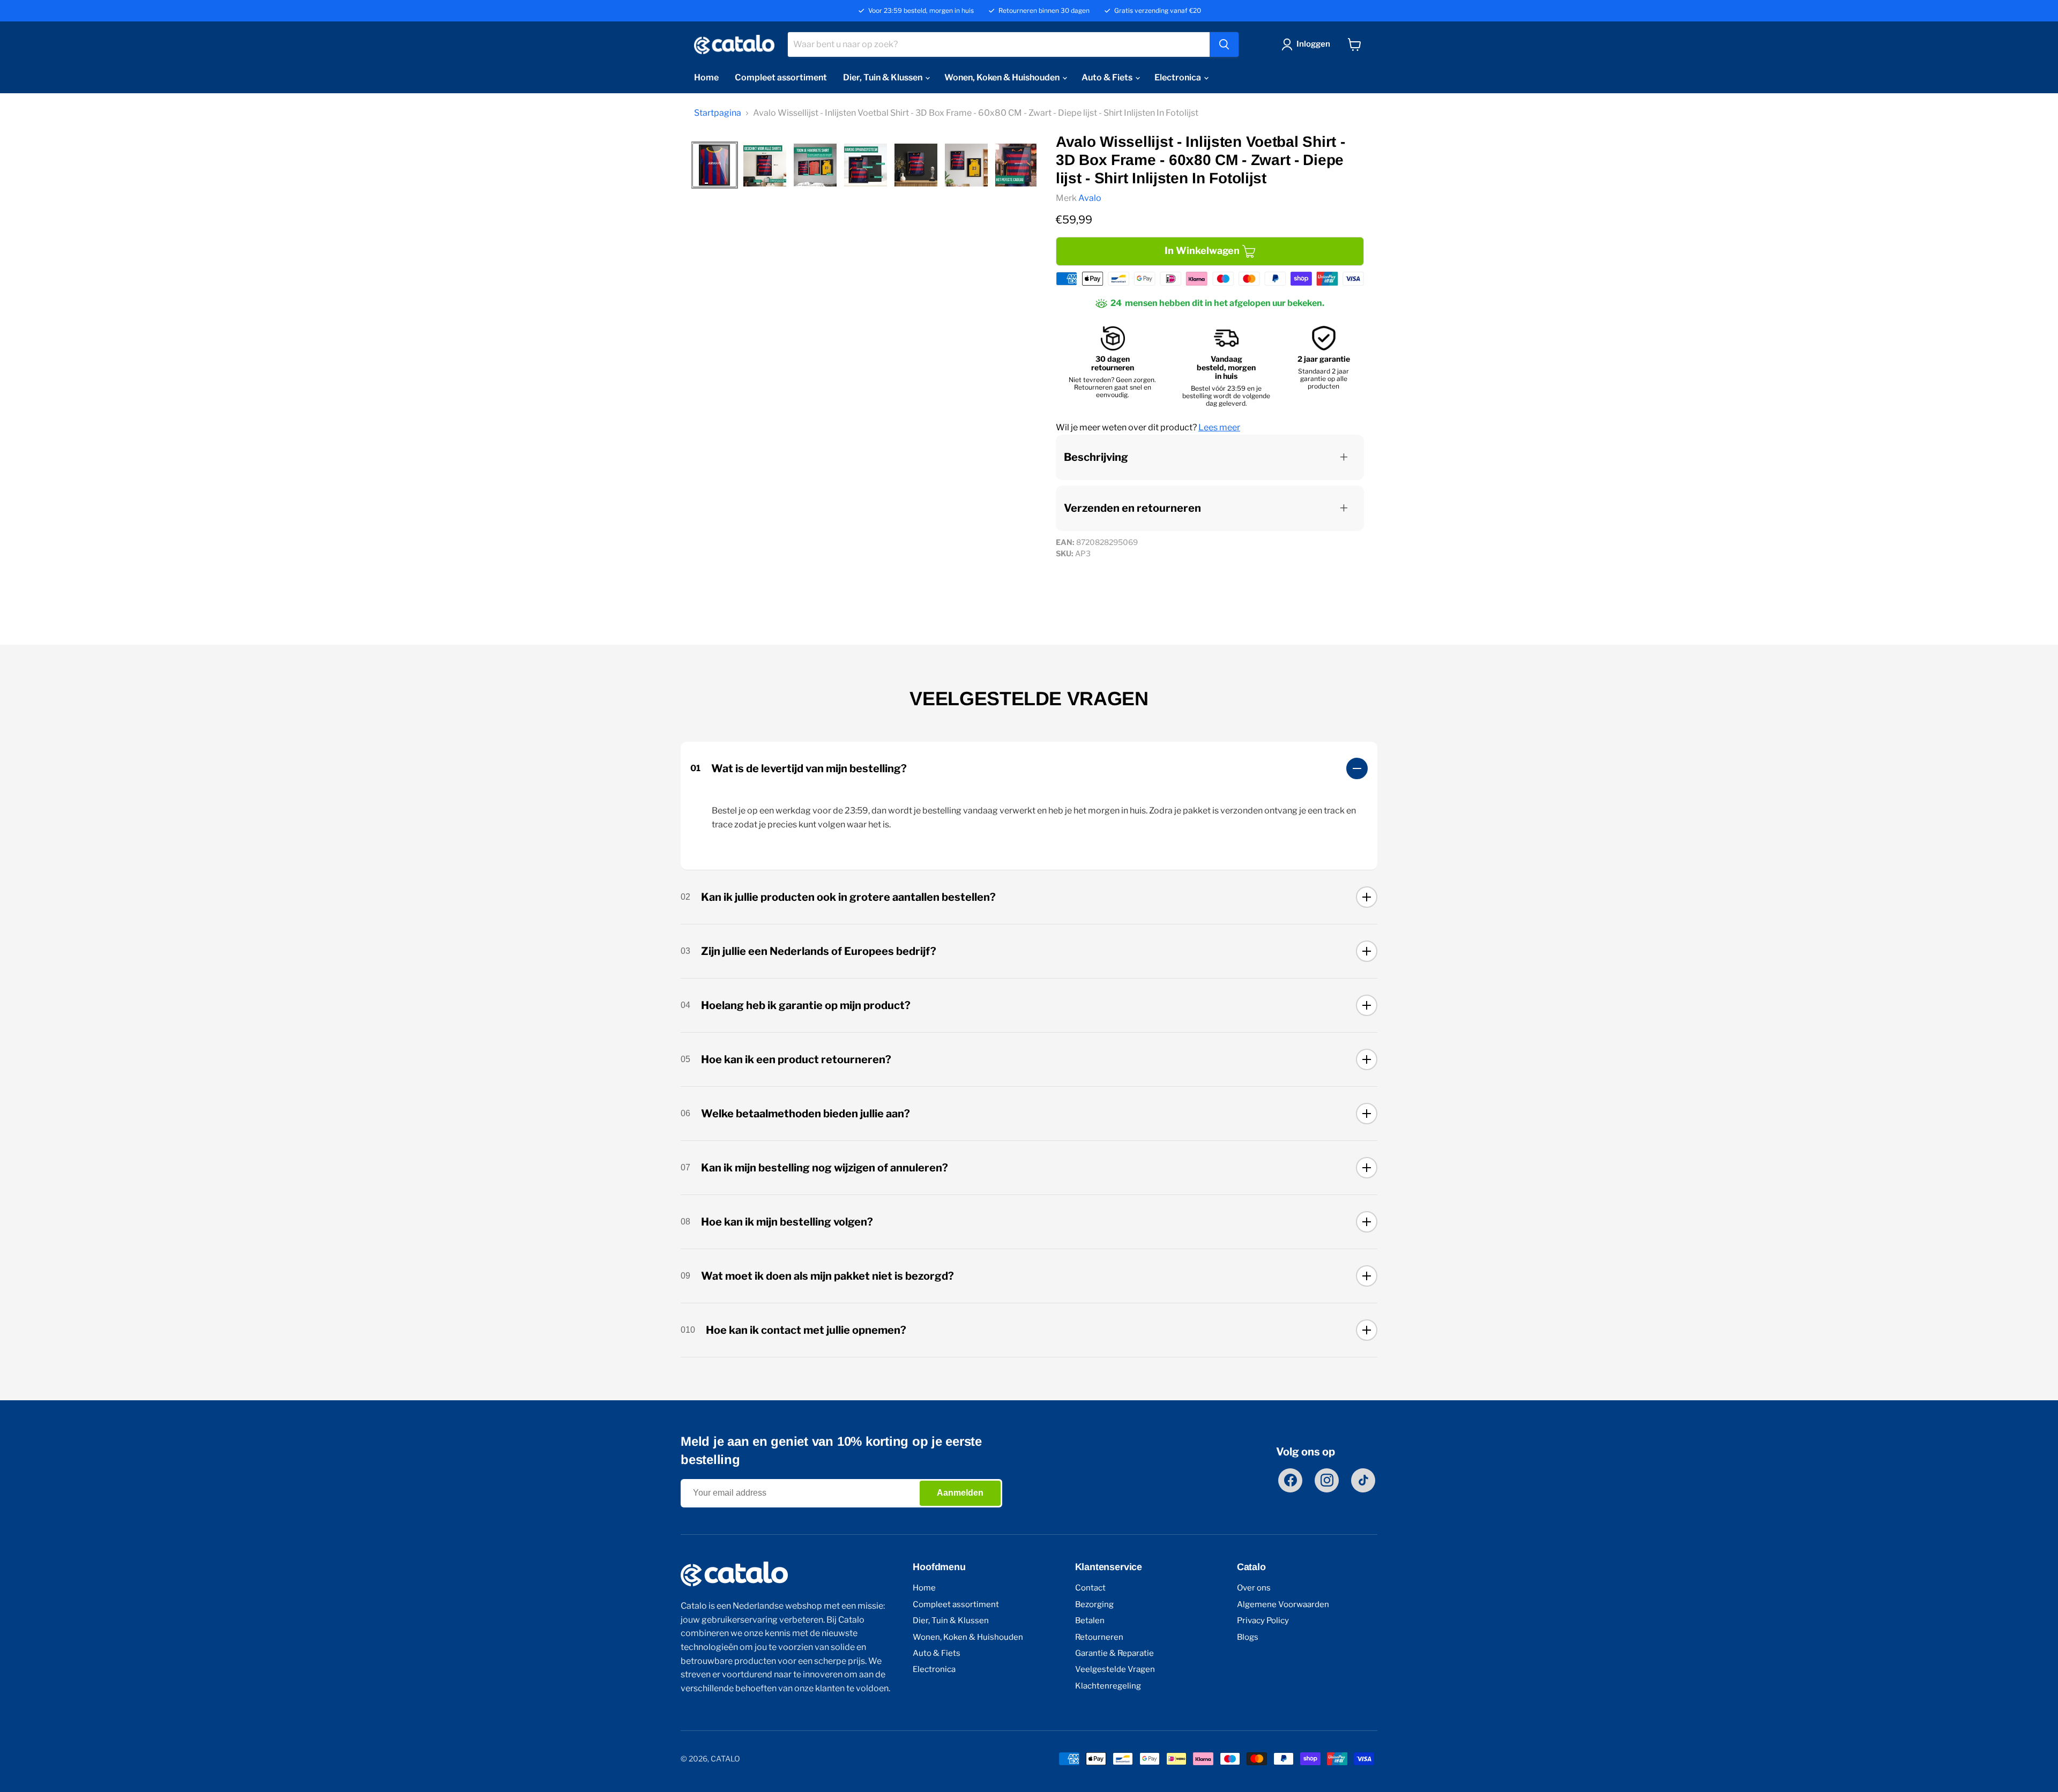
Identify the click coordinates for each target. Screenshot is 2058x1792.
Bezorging (1094, 1605)
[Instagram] (1327, 1480)
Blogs (1248, 1637)
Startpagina (718, 113)
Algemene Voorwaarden (1283, 1605)
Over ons (1254, 1588)
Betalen (1090, 1621)
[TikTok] (1363, 1480)
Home (706, 77)
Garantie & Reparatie (1114, 1653)
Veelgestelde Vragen (1115, 1670)
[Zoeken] (1224, 44)
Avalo (1090, 198)
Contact (1090, 1588)
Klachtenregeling (1108, 1686)
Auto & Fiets (1108, 77)
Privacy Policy (1263, 1621)
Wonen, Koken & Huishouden (1003, 77)
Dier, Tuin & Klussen (883, 77)
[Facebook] (1290, 1480)
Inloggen (1313, 44)
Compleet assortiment (781, 77)
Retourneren (1099, 1637)
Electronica (1179, 77)
